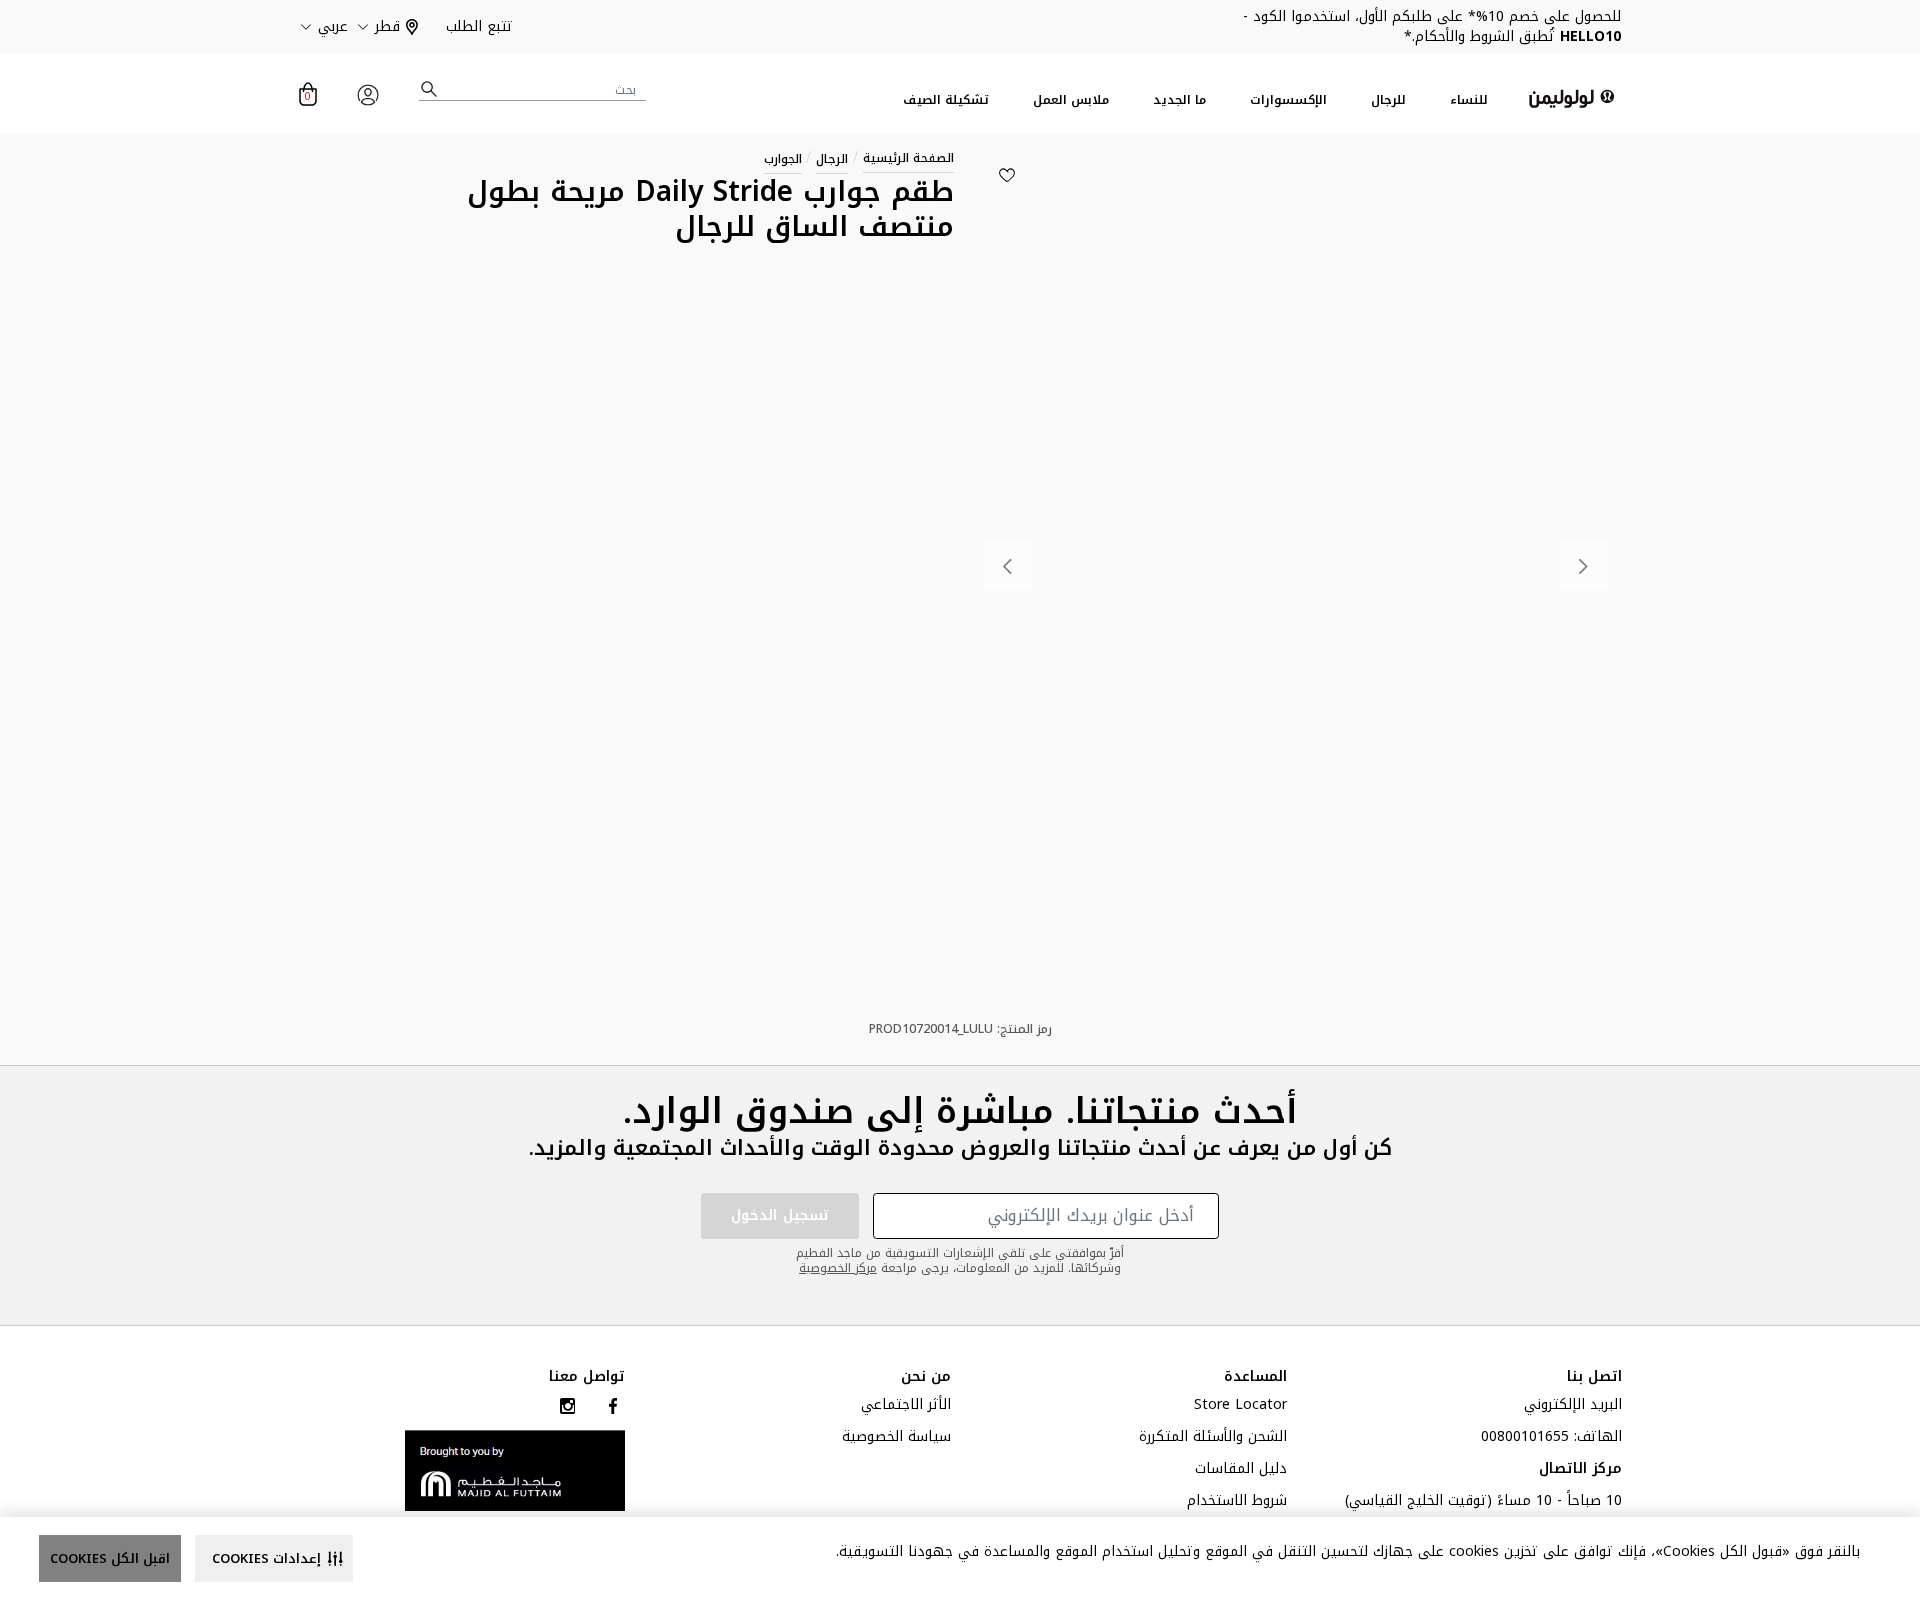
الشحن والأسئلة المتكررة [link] (1213, 1439)
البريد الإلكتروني (1573, 1407)
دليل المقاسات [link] (1241, 1471)
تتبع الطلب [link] (479, 26)
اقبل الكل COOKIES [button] (110, 1558)
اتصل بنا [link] (1594, 1377)
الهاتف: (1551, 1439)
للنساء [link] (1469, 100)
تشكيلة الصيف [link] (946, 100)
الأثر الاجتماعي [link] (906, 1407)
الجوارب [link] (783, 159)
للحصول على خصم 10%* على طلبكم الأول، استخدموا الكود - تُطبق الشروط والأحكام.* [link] (1432, 26)
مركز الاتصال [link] (1580, 1471)
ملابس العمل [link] (1071, 100)
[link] (515, 1469)
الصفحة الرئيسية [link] (908, 158)
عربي (333, 27)
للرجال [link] (1388, 100)
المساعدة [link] (1255, 1377)
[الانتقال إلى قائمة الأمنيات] (1007, 175)
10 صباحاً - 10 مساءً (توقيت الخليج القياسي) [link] (1483, 1503)
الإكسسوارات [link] (1288, 100)
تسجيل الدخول (780, 1215)
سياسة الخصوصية (896, 1439)
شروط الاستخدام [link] (1237, 1503)
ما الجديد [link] (1179, 100)
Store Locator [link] (1240, 1407)
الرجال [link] (832, 159)
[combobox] (533, 89)
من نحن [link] (926, 1377)
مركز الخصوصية (838, 1268)
